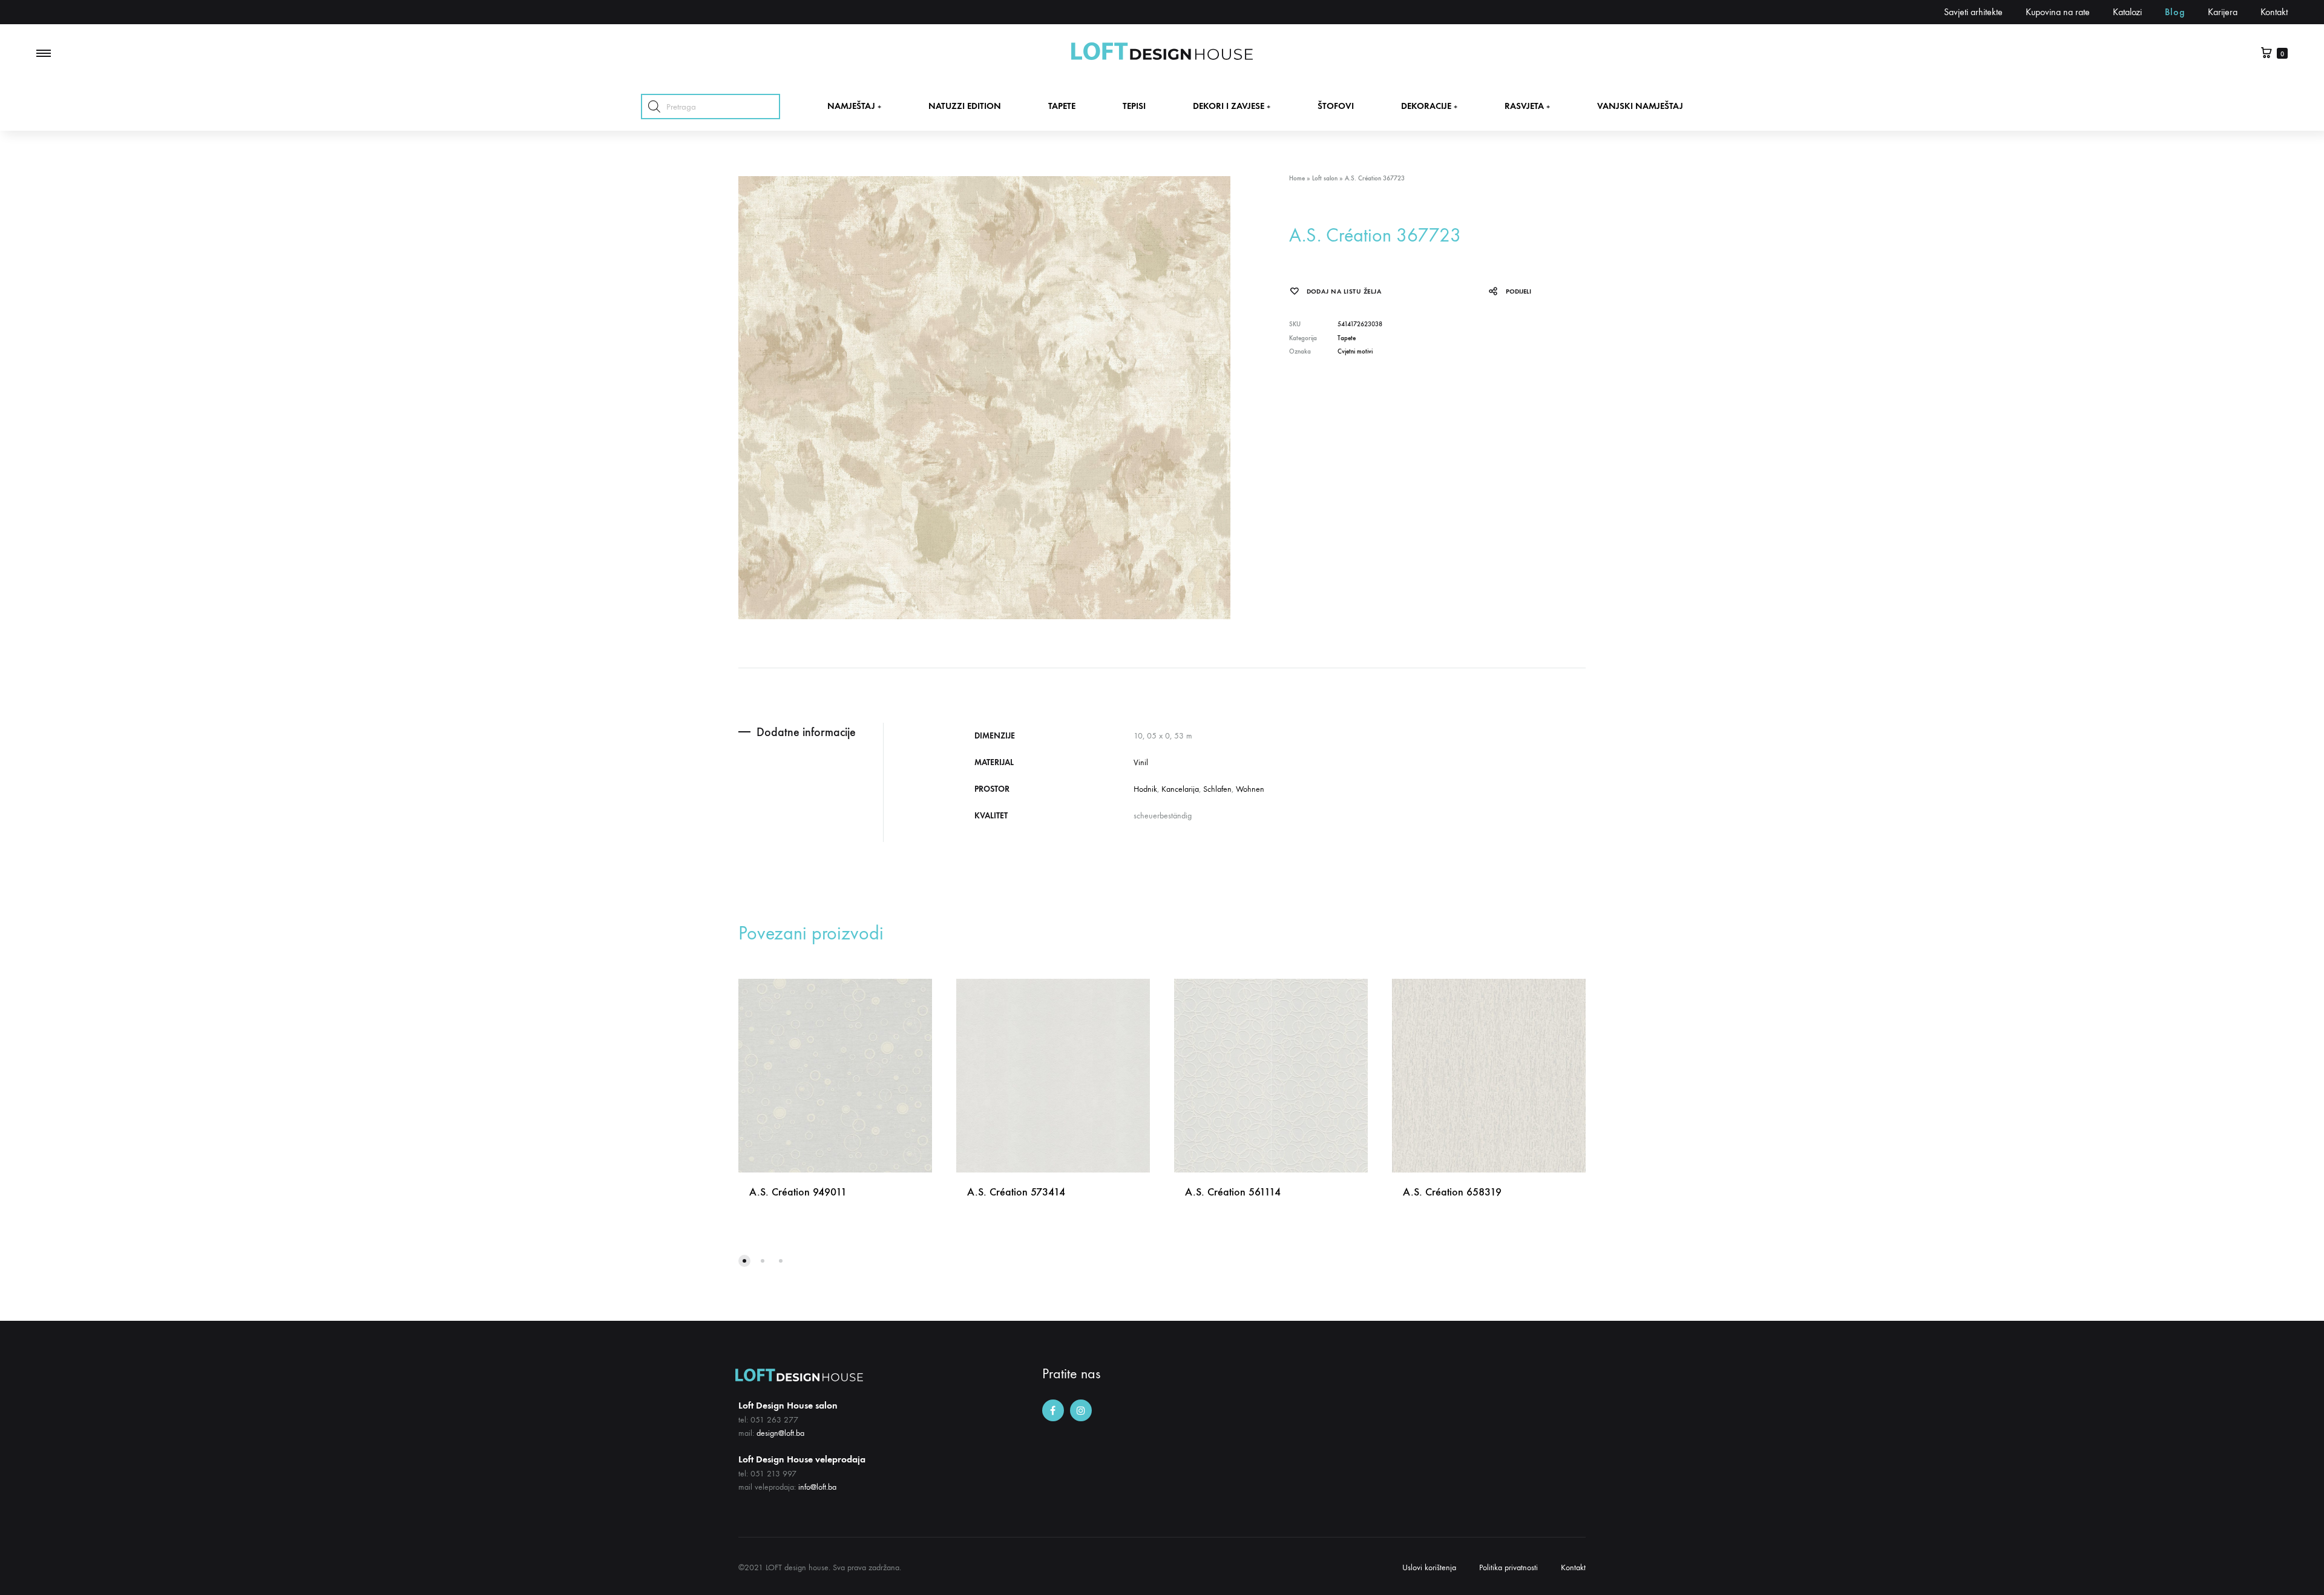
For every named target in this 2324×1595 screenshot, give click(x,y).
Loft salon (1325, 178)
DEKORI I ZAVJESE (1232, 106)
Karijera (2223, 12)
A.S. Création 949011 (798, 1192)
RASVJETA (1527, 106)
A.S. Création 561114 (1233, 1192)
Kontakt (2274, 12)
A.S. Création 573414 (1016, 1192)
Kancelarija (1180, 789)
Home (1297, 178)
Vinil (1141, 762)
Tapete (1347, 338)
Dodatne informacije (806, 732)
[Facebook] (1053, 1410)
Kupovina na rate (2058, 12)
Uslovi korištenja (1429, 1567)
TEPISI (1134, 106)
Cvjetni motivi (1355, 351)
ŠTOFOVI (1336, 106)
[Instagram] (1081, 1410)
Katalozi (2127, 12)
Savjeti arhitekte (1973, 12)
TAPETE (1062, 106)
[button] (744, 1261)
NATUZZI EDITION (965, 106)
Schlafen (1217, 789)
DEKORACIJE (1429, 106)
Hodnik (1145, 789)
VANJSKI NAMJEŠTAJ (1640, 106)
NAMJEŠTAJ (854, 106)
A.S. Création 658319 (1452, 1192)
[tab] (811, 732)
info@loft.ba (817, 1487)
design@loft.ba (780, 1433)
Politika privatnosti (1508, 1567)
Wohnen (1250, 789)
